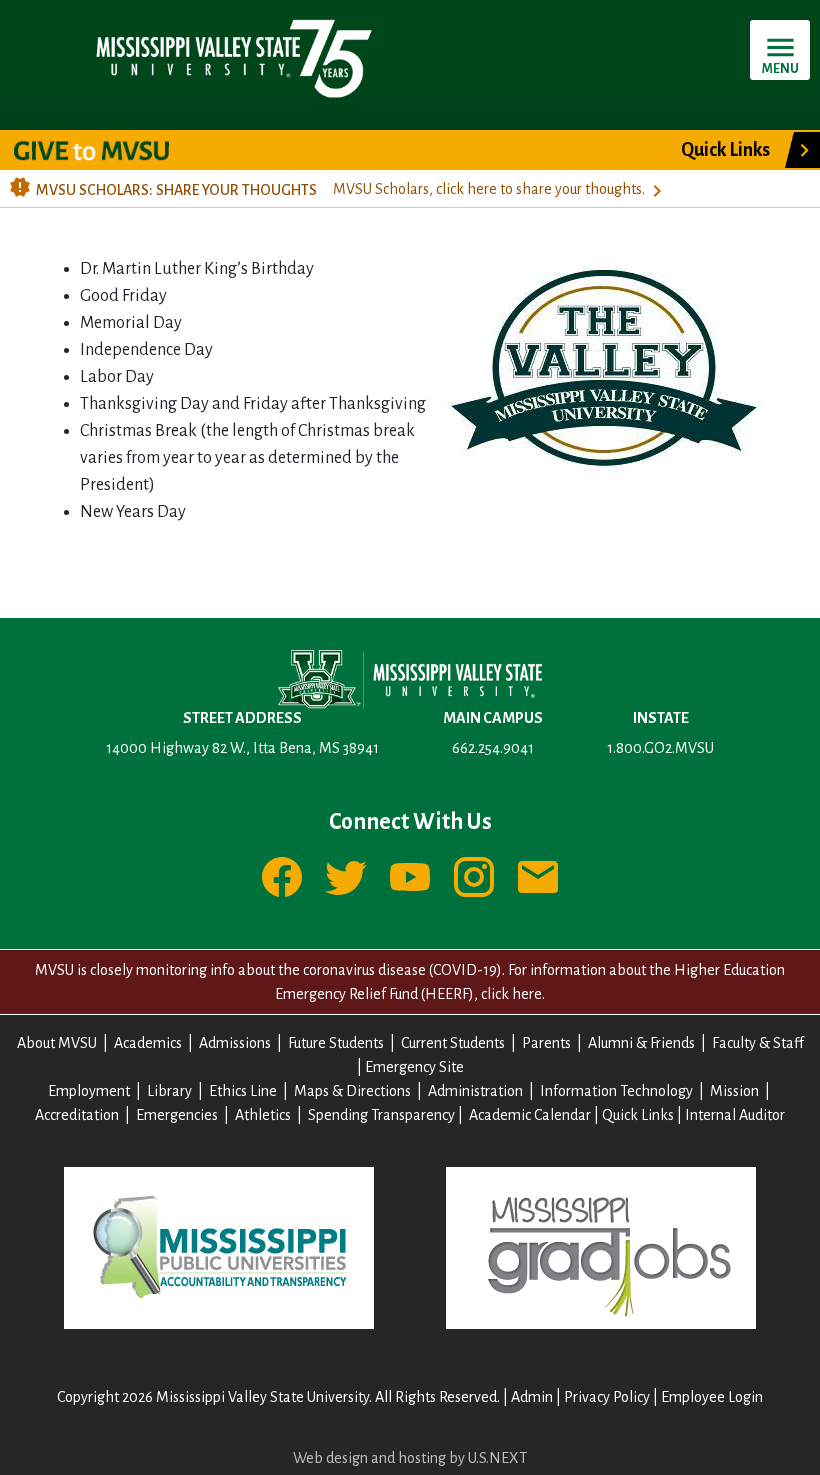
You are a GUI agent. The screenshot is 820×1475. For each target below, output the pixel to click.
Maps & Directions (352, 1091)
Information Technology (616, 1091)
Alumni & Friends (641, 1043)
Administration (475, 1091)
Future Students (336, 1043)
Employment (89, 1091)
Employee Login (712, 1397)
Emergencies (177, 1115)
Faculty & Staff (758, 1043)
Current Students (453, 1043)
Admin (532, 1397)
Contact (538, 877)
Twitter (346, 877)
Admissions (235, 1043)
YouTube (410, 877)
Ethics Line (243, 1091)
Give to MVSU (108, 150)
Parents (546, 1043)
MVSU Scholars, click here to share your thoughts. (489, 189)
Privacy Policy (607, 1397)
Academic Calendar (530, 1115)
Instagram (474, 877)
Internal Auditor (735, 1115)
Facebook (282, 877)
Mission (734, 1091)
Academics (148, 1043)
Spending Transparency (381, 1115)
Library (169, 1091)
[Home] (232, 57)
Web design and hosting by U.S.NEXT (410, 1458)
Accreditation (77, 1115)
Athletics (263, 1115)
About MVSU (57, 1043)
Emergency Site (414, 1067)
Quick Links (725, 150)
